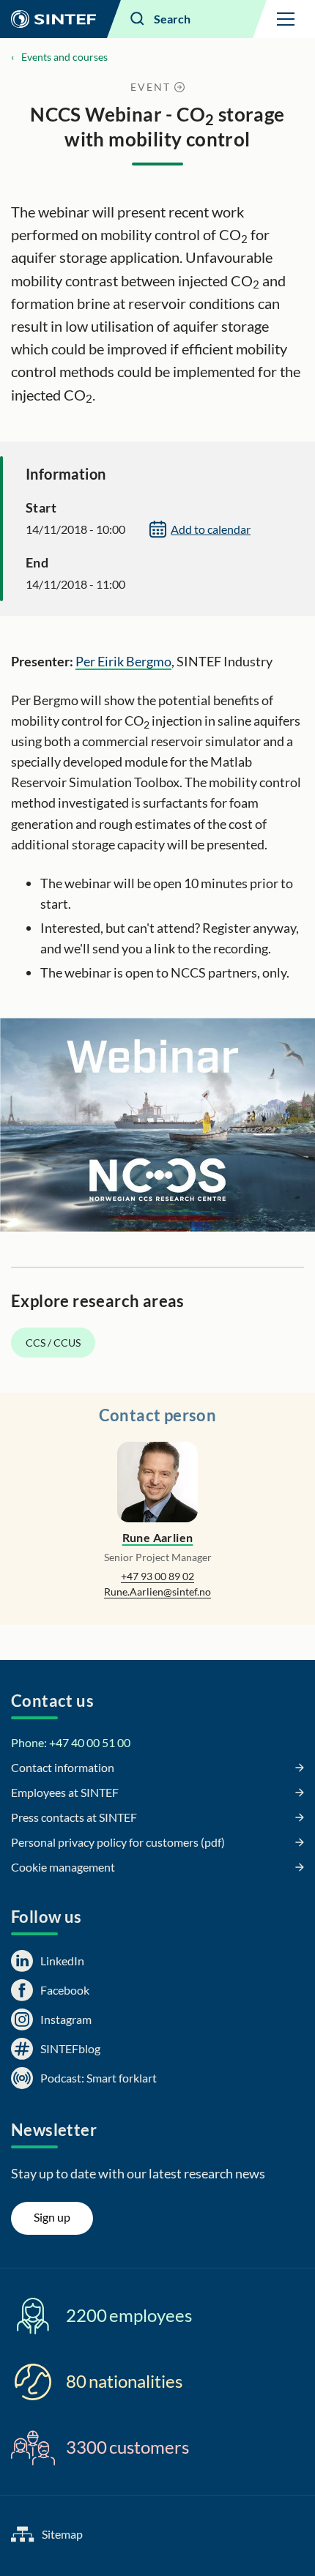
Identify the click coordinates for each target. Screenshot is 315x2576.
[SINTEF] (53, 19)
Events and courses (64, 57)
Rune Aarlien (158, 1537)
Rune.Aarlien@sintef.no (157, 1592)
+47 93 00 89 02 (157, 1576)
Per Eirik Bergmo (123, 661)
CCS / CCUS (53, 1343)
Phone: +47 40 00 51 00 (71, 1742)
